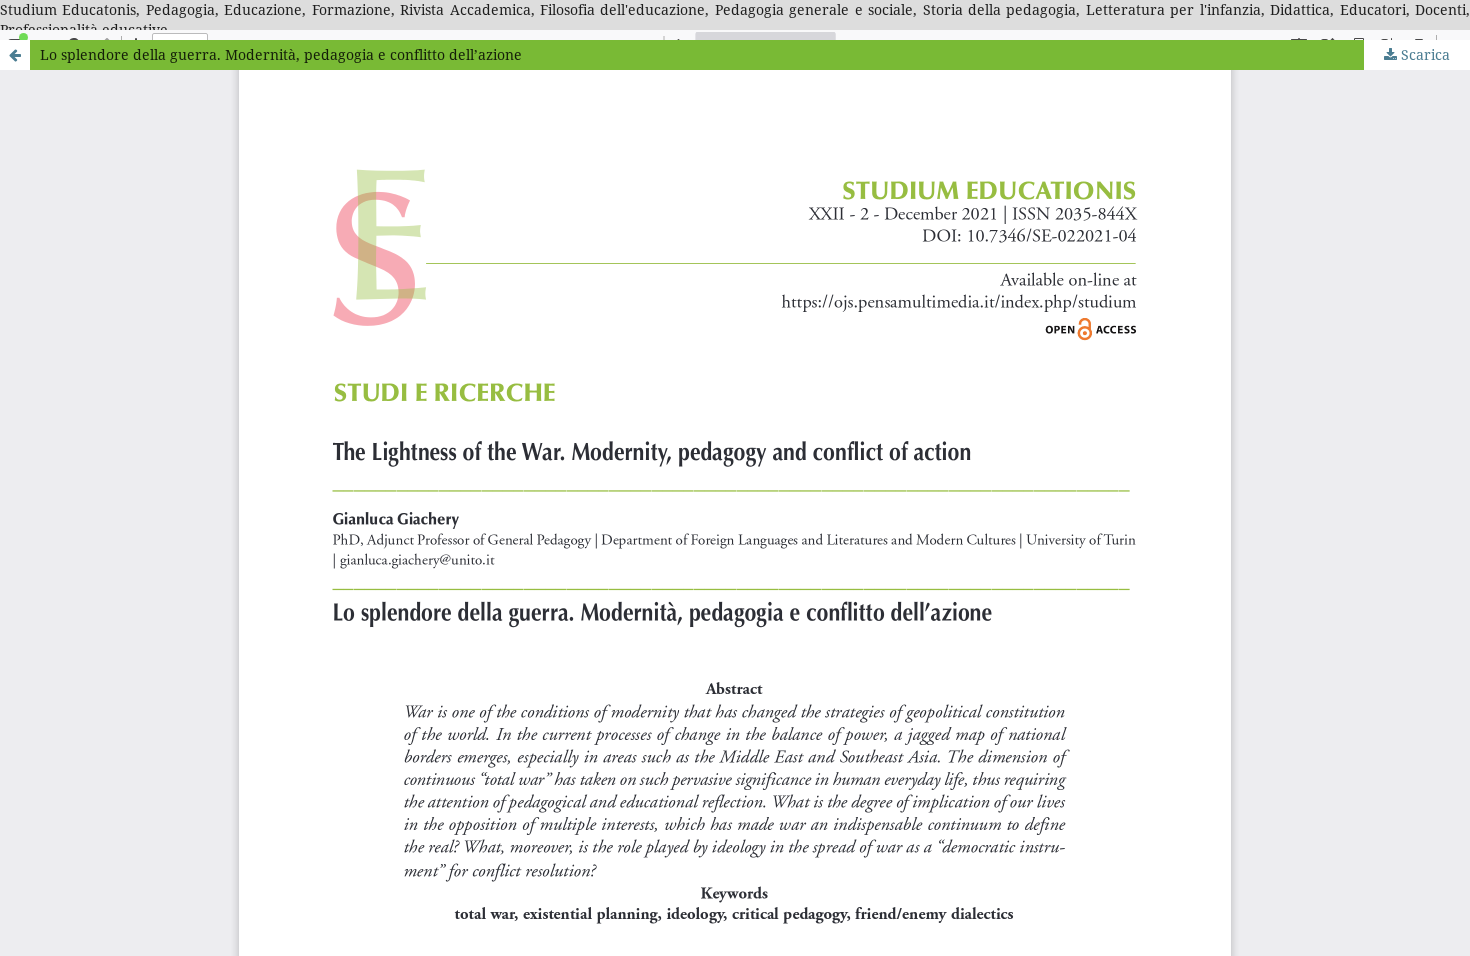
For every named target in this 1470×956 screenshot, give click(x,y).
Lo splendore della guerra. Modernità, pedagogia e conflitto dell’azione (281, 54)
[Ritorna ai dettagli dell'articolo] (15, 55)
